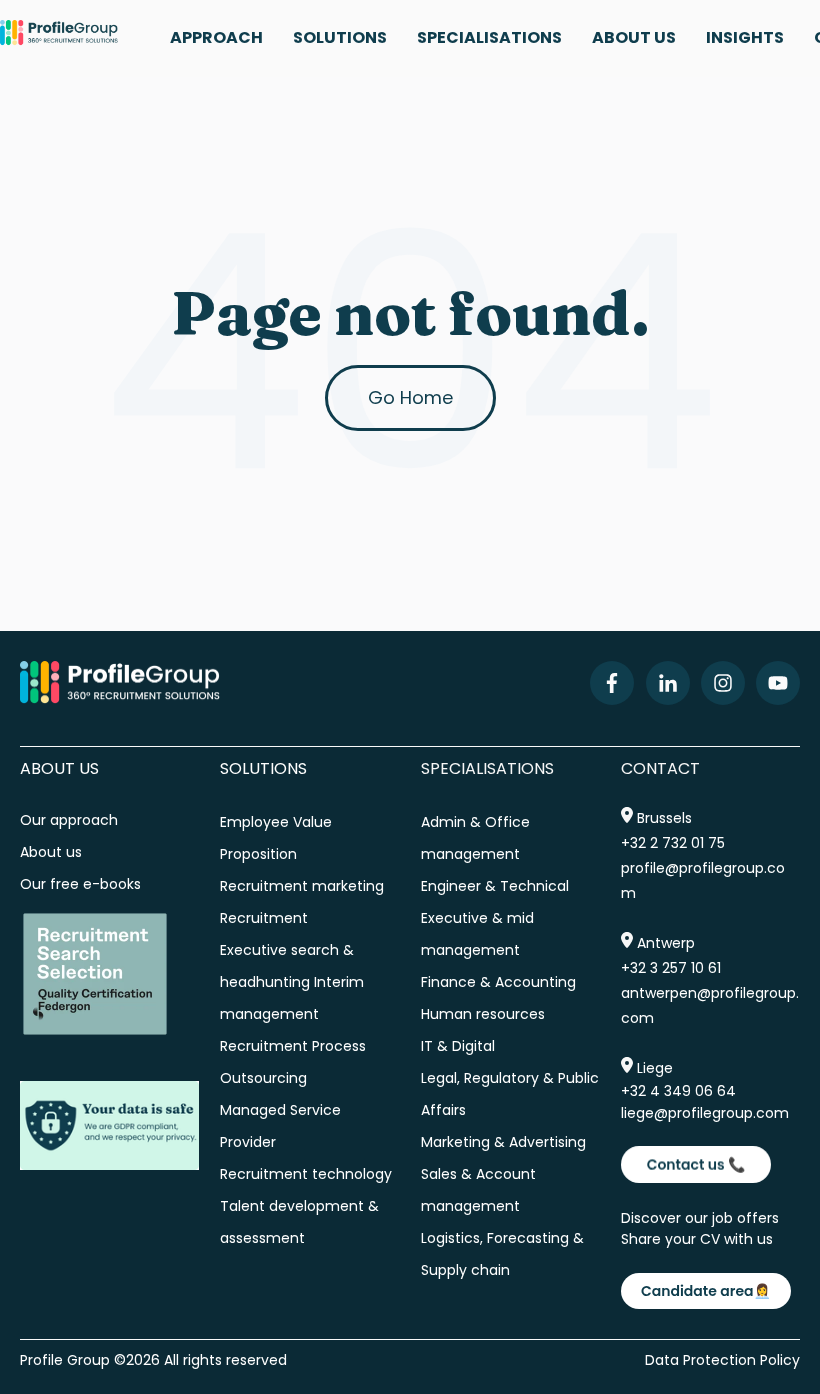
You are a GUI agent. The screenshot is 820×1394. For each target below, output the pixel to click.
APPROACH (216, 37)
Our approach (69, 820)
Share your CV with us (697, 1239)
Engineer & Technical (495, 886)
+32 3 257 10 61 (671, 968)
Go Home (410, 397)
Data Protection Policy (722, 1360)
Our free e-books (80, 884)
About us (53, 852)
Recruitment (264, 918)
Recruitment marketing (302, 886)
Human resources (483, 1014)
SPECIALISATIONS (489, 37)
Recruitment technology (306, 1174)
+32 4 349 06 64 (678, 1091)
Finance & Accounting (498, 982)
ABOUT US (634, 37)
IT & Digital (458, 1046)
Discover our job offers (700, 1218)
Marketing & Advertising (503, 1142)
